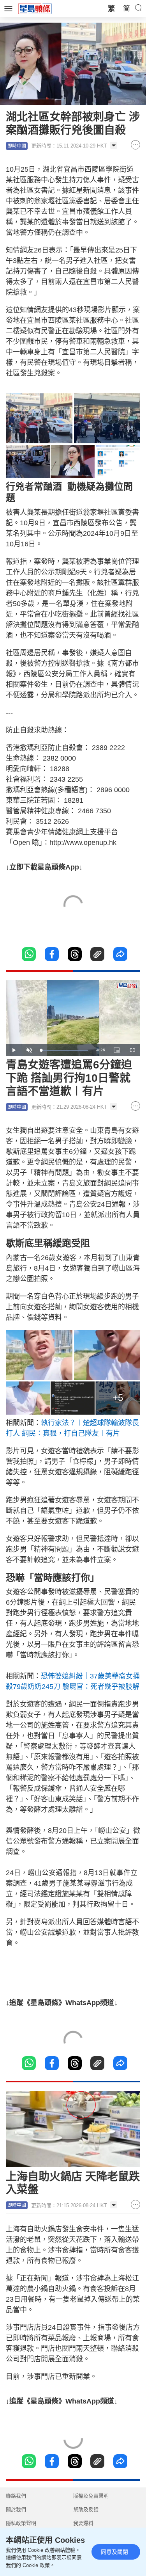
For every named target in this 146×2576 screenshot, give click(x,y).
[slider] (64, 1050)
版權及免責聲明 (91, 2496)
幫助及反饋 (86, 2509)
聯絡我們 (16, 2496)
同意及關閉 (114, 2552)
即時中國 (17, 146)
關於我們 (16, 2509)
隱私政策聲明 (21, 2523)
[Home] (35, 8)
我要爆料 (83, 2523)
